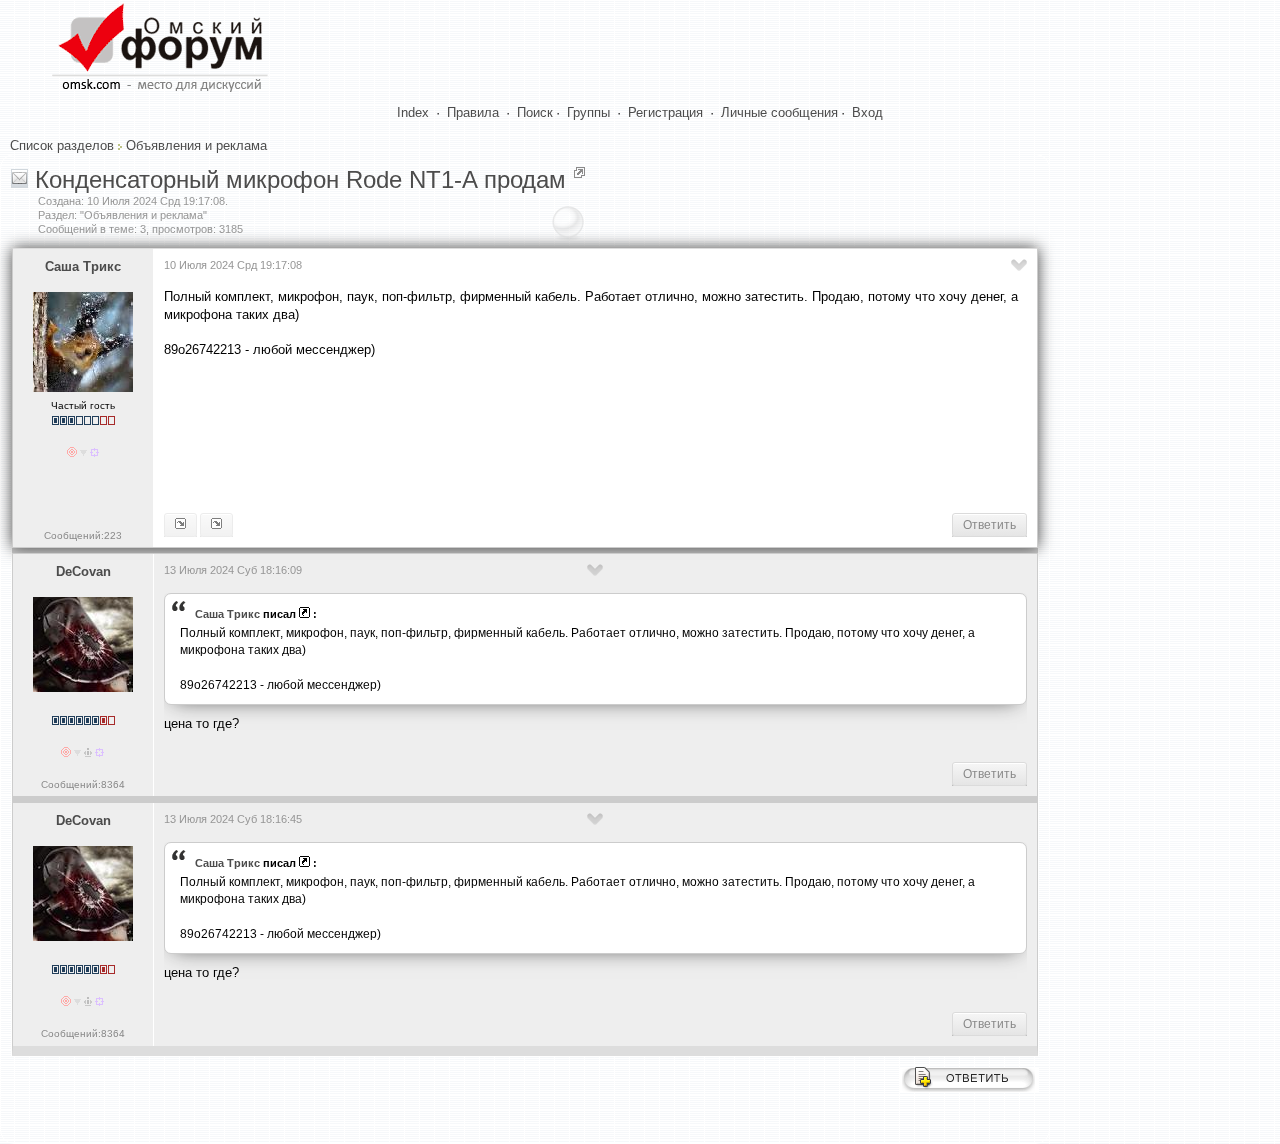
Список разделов (62, 145)
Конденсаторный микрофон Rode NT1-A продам (300, 179)
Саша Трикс (83, 266)
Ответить (989, 525)
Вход (867, 112)
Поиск (535, 112)
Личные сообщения (779, 112)
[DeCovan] (180, 525)
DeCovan (83, 571)
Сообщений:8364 (83, 784)
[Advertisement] (528, 434)
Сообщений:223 (83, 535)
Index (413, 112)
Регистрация (665, 112)
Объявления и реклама (196, 145)
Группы (588, 112)
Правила (473, 112)
